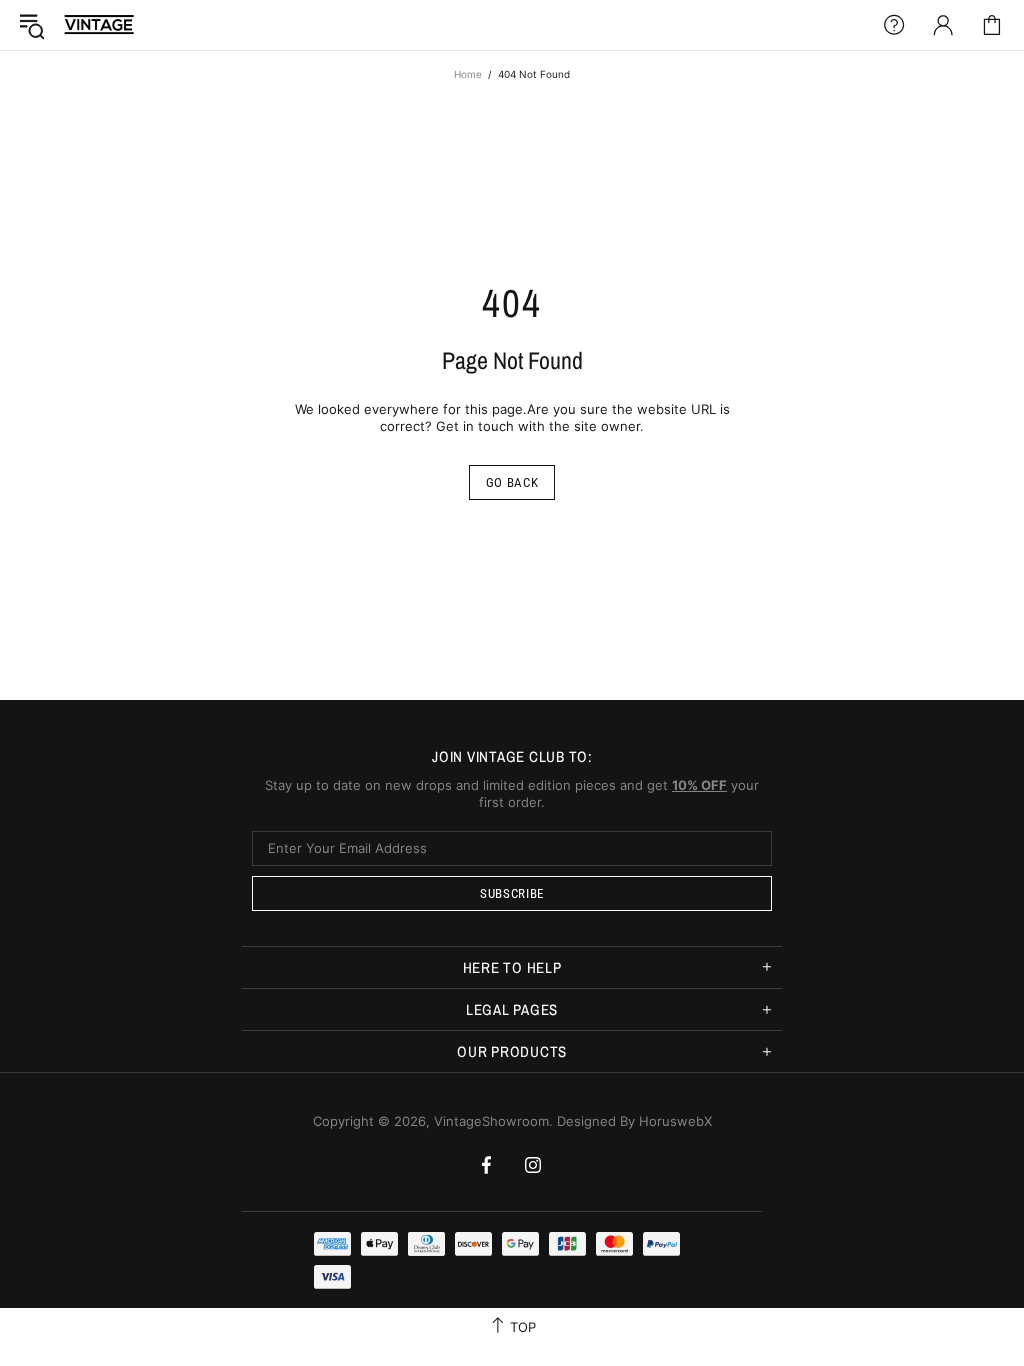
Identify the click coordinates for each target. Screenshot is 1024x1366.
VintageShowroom (99, 24)
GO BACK (512, 482)
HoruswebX (675, 1121)
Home (468, 74)
